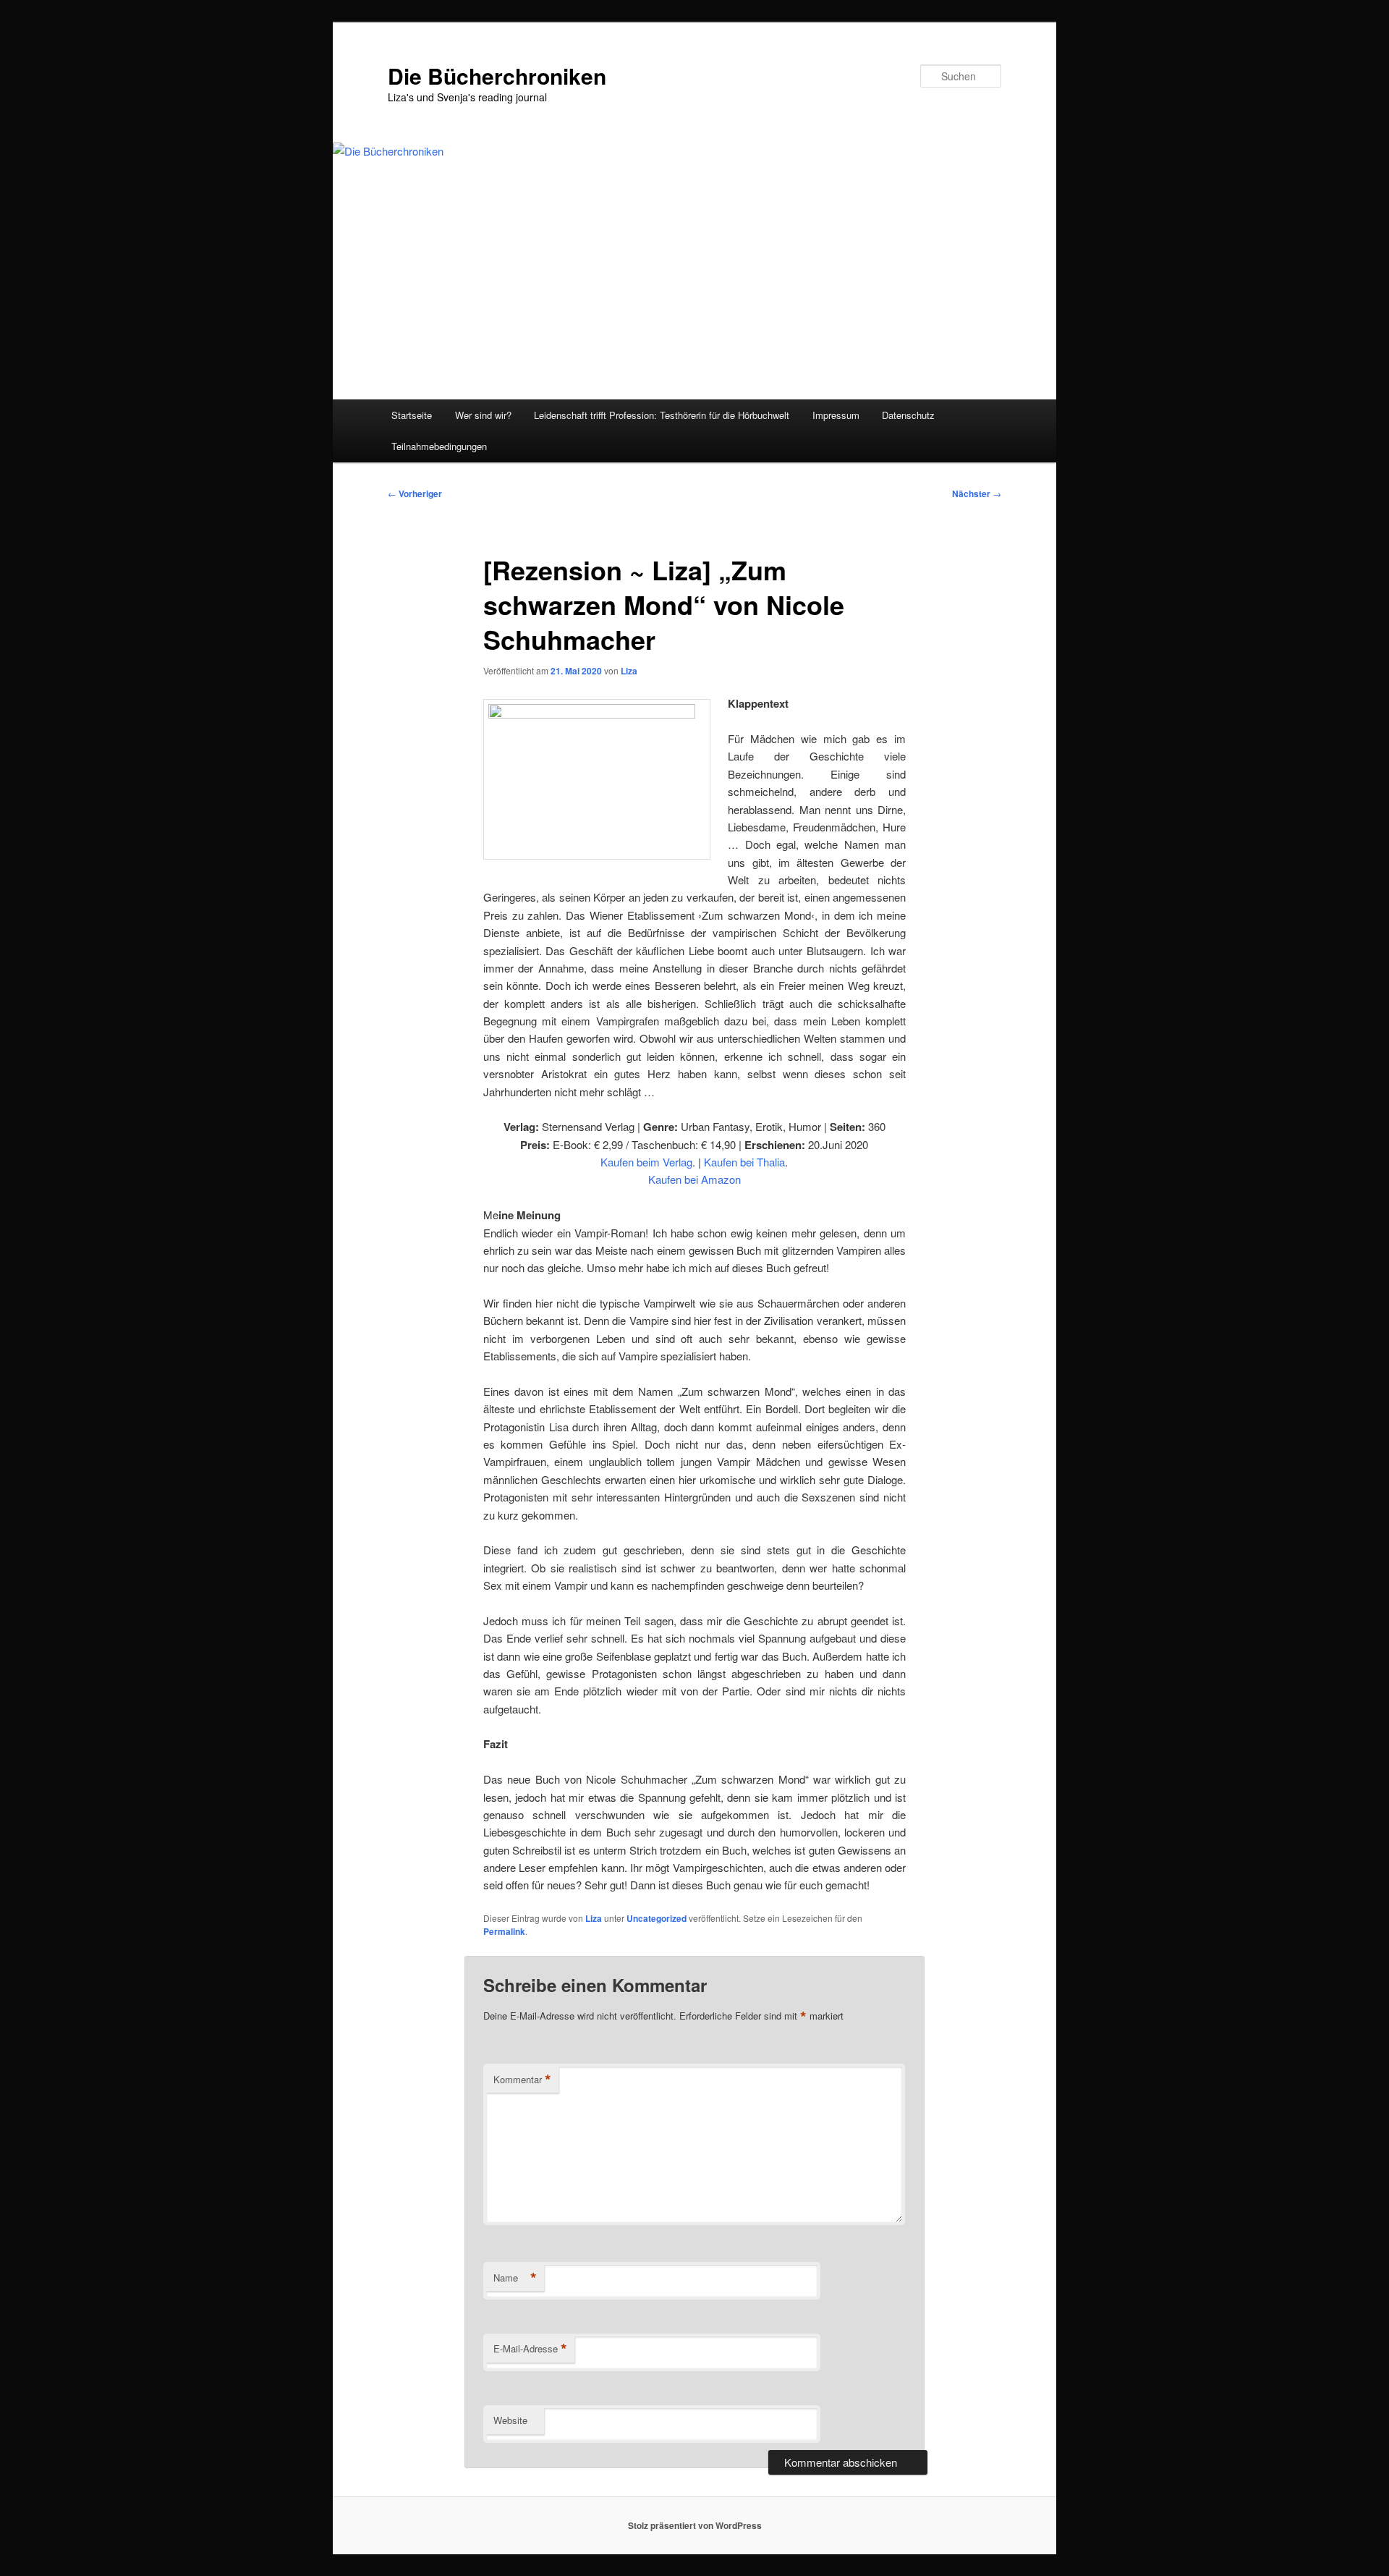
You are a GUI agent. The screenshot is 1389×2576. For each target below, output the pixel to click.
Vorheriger (415, 493)
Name (515, 2278)
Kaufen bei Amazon (694, 1179)
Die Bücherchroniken (497, 76)
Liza (629, 671)
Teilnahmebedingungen (439, 446)
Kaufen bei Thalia (744, 1162)
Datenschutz (908, 415)
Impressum (836, 415)
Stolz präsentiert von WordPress (695, 2525)
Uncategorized (657, 1918)
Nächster (977, 493)
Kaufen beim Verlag (646, 1162)
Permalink (504, 1931)
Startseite (412, 415)
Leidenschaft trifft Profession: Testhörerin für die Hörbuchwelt (662, 415)
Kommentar (522, 2080)
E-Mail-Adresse (530, 2349)
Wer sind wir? (483, 415)
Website (510, 2420)
